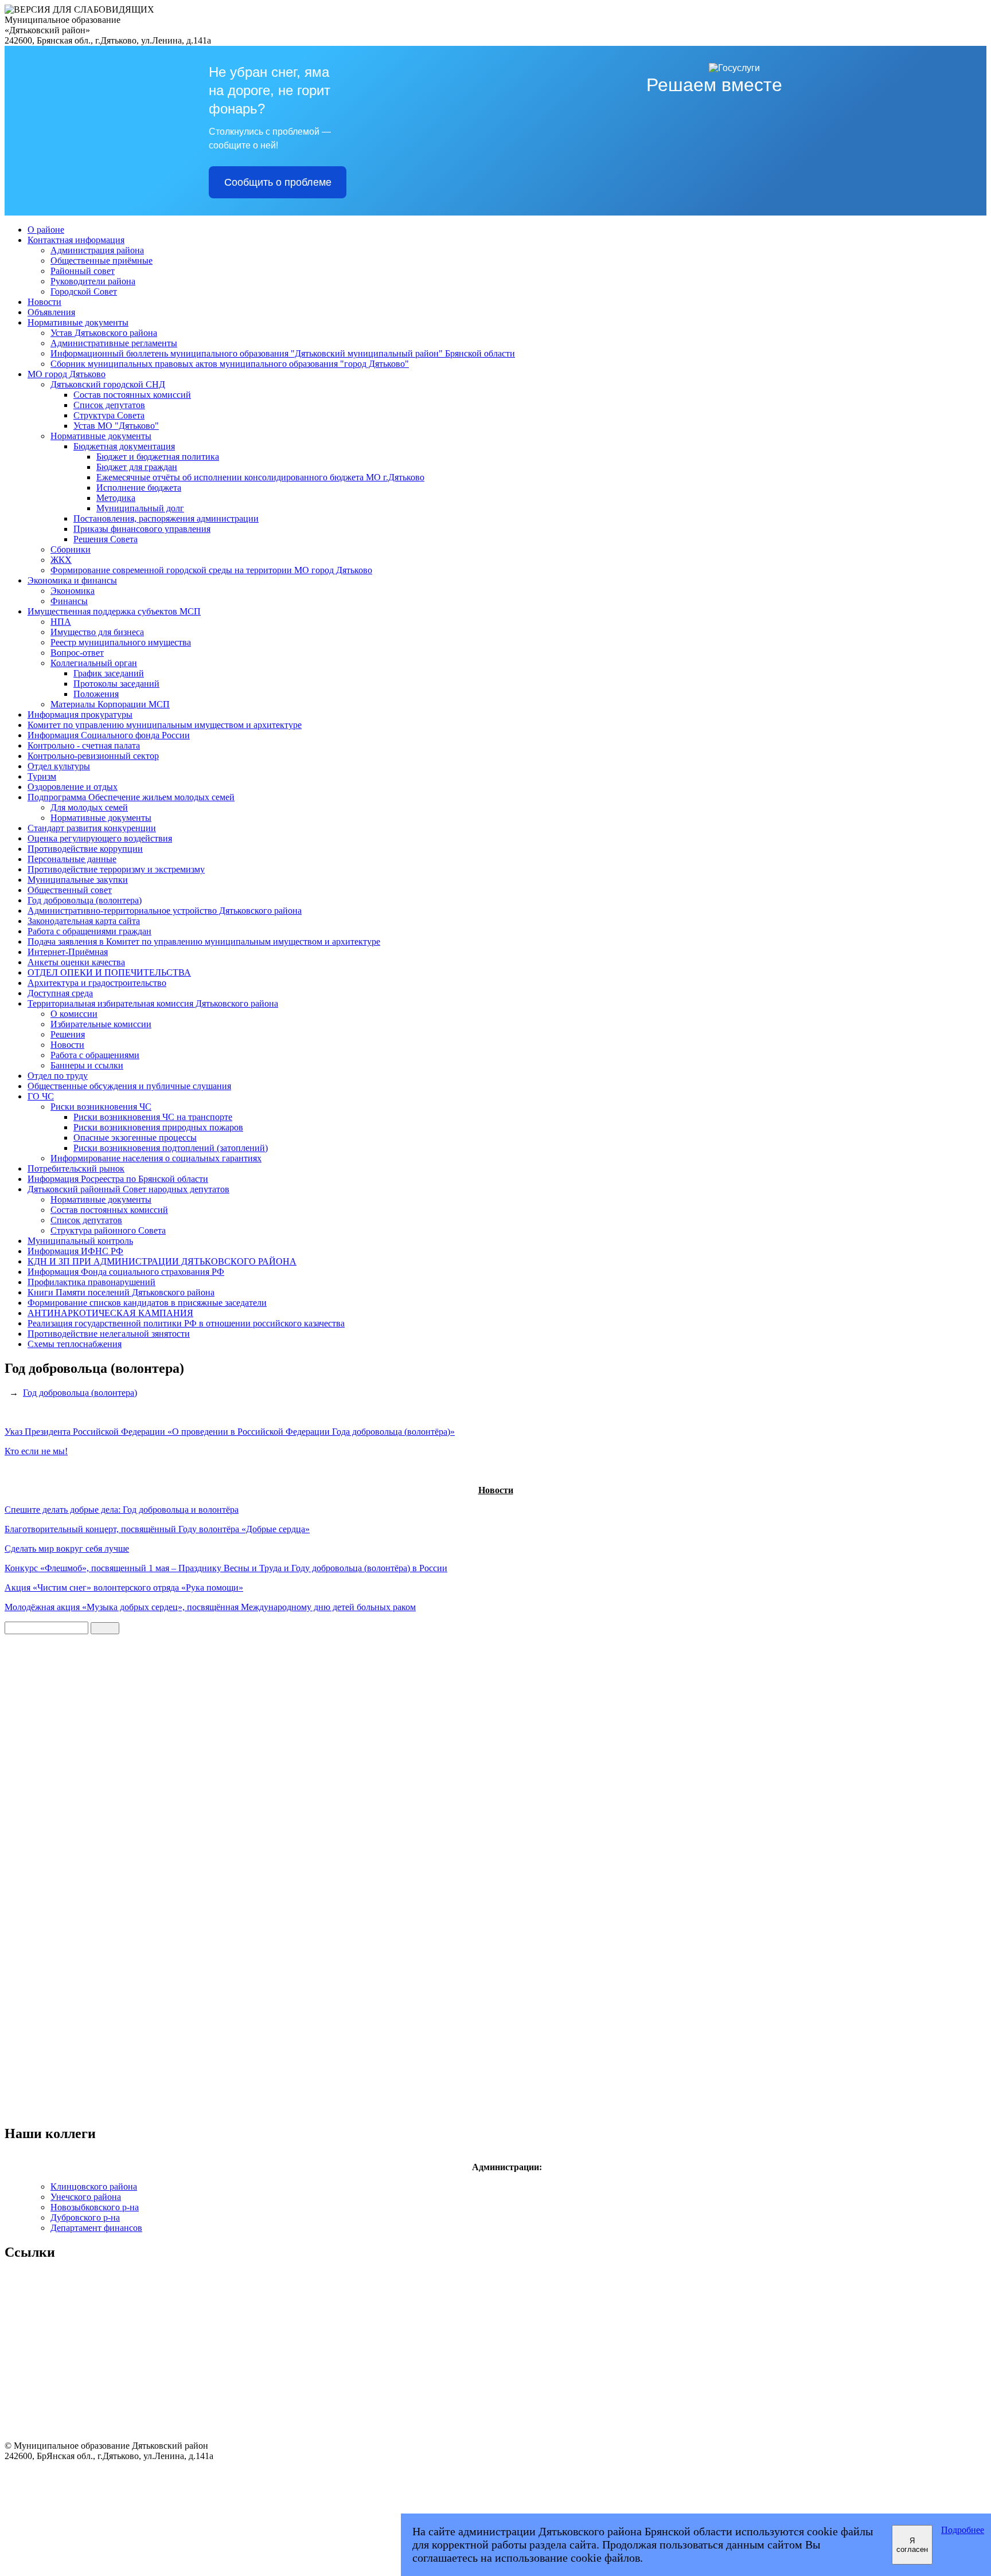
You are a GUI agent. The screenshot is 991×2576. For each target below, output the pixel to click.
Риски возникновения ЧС (101, 1107)
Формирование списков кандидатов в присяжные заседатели (147, 1303)
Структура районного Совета (108, 1230)
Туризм (42, 776)
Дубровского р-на (85, 2217)
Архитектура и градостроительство (97, 983)
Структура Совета (109, 415)
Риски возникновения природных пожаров (158, 1127)
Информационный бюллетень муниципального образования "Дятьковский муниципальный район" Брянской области (283, 353)
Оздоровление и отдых (73, 787)
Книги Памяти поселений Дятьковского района (121, 1292)
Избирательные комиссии (101, 1024)
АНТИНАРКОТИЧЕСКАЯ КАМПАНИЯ (110, 1313)
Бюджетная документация (124, 446)
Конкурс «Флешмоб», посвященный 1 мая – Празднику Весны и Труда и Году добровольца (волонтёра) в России (226, 1568)
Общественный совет (70, 890)
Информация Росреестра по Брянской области (118, 1179)
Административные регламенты (114, 343)
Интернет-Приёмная (68, 952)
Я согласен (912, 2545)
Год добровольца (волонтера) (85, 900)
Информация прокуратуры (80, 715)
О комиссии (74, 1014)
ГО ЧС (41, 1096)
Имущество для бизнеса (97, 632)
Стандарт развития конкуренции (92, 828)
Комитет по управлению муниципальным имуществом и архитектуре (165, 725)
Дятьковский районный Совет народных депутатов (128, 1189)
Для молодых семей (89, 807)
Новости (44, 302)
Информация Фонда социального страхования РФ (126, 1272)
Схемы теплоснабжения (75, 1344)
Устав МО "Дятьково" (116, 426)
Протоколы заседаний (116, 684)
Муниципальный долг (140, 508)
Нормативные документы (78, 322)
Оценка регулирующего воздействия (100, 838)
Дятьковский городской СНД (108, 384)
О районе (46, 230)
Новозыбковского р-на (95, 2207)
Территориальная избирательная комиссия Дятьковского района (153, 1003)
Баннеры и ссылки (87, 1065)
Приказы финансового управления (142, 529)
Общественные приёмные (102, 261)
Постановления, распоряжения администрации (166, 518)
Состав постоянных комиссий (132, 395)
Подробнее (963, 2530)
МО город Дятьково (67, 374)
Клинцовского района (94, 2187)
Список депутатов (109, 405)
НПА (61, 622)
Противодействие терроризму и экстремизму (116, 869)
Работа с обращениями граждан (89, 931)
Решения (68, 1034)
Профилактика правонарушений (91, 1282)
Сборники (71, 549)
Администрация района (97, 250)
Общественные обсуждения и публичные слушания (129, 1086)
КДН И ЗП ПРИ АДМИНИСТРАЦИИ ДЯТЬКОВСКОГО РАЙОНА (162, 1261)
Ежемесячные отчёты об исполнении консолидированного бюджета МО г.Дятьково (260, 477)
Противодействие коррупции (85, 849)
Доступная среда (60, 993)
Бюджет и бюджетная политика (158, 457)
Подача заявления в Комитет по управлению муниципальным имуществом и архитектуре (204, 941)
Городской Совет (84, 291)
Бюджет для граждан (137, 467)
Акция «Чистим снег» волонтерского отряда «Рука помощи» (124, 1588)
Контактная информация (76, 240)
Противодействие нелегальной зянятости (109, 1334)
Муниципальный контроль (80, 1241)
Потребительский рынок (76, 1168)
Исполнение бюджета (139, 488)
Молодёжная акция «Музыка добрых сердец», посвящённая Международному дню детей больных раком (210, 1607)
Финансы (69, 601)
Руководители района (93, 281)
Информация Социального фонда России (109, 735)
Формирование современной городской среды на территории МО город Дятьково (211, 570)
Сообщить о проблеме (278, 182)
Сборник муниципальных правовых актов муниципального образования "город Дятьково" (230, 364)
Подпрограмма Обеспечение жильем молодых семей (131, 797)
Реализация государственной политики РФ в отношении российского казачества (186, 1323)
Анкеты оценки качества (76, 962)
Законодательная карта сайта (84, 921)
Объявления (51, 312)
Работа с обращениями (95, 1055)
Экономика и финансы (72, 580)
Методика (116, 498)
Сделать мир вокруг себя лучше (67, 1549)
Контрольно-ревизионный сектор (93, 756)
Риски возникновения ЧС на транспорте (153, 1117)
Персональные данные (72, 859)
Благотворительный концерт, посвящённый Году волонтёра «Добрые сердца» (157, 1529)
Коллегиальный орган (94, 663)
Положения (96, 694)
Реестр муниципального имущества (121, 642)
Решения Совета (106, 539)
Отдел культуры (59, 766)
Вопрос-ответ (77, 653)
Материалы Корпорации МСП (110, 704)
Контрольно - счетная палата (84, 745)
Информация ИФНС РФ (75, 1251)
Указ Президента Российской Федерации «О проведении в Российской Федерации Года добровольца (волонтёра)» (230, 1432)
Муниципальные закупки (78, 880)
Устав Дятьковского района (104, 333)
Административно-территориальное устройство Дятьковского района (165, 911)
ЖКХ (61, 560)
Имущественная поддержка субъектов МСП (114, 611)
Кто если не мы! (36, 1451)
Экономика (73, 591)
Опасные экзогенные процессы (135, 1138)
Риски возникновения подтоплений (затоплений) (171, 1148)
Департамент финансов (96, 2228)
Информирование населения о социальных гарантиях (156, 1158)
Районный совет (83, 271)
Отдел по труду (58, 1076)
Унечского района (86, 2197)
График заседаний (109, 673)
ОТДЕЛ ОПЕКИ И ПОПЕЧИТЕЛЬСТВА (109, 972)
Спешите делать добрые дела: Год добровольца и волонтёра (122, 1510)
